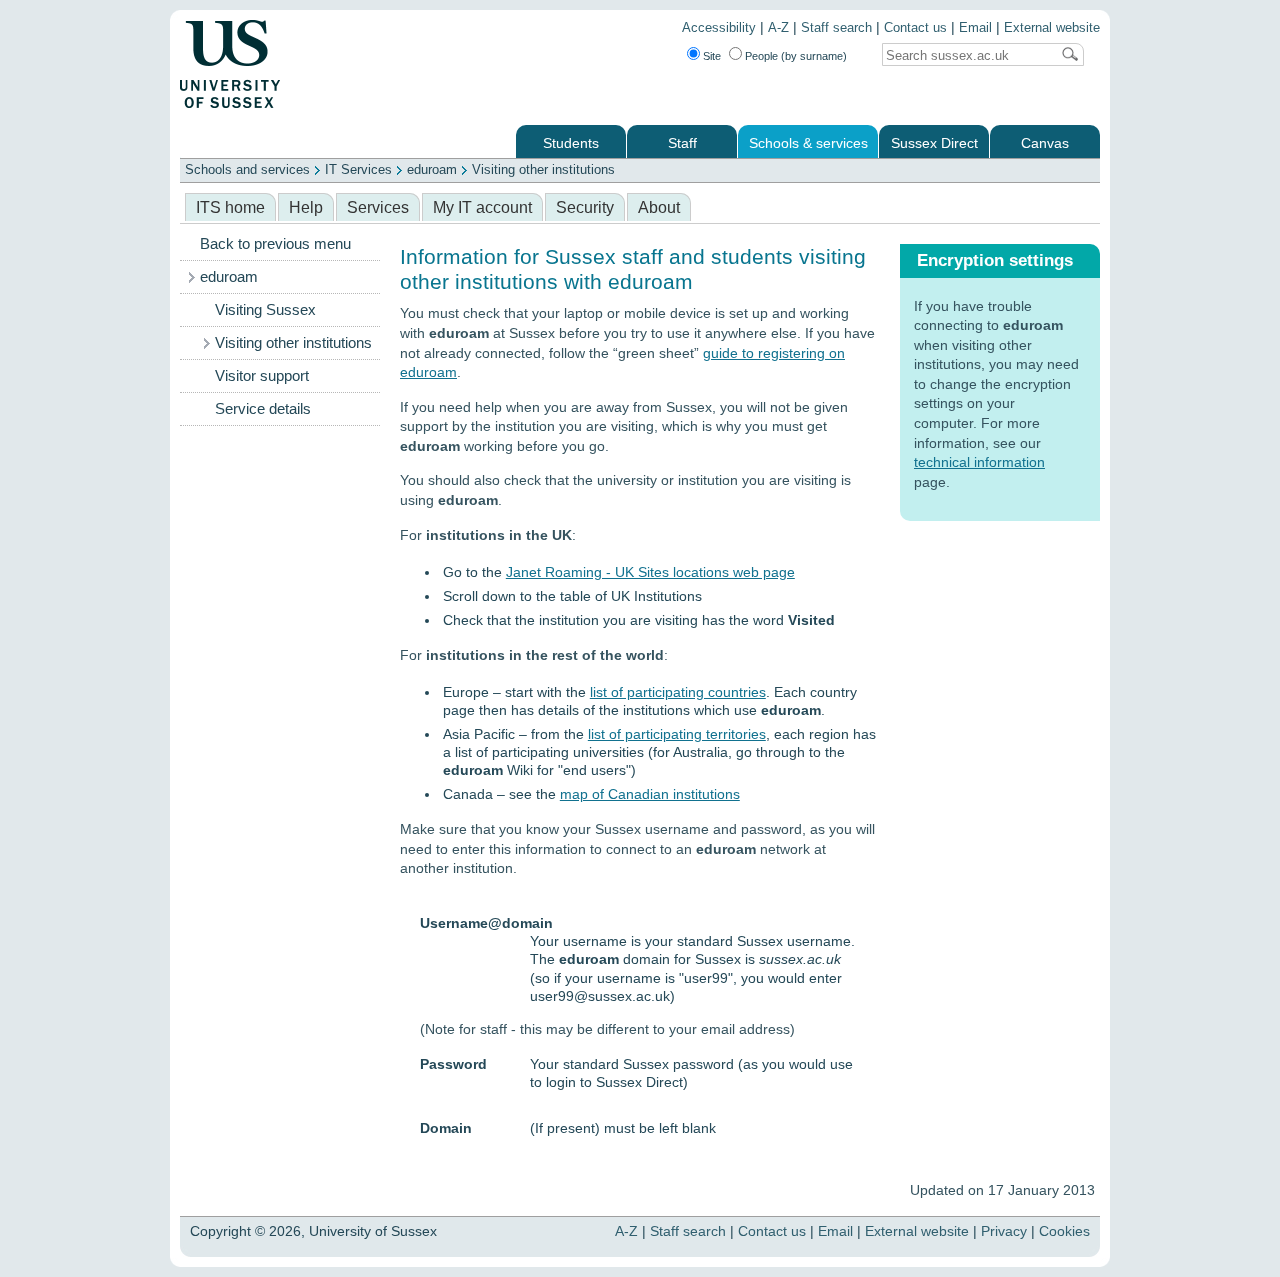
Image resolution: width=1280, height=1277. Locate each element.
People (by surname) (796, 56)
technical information (979, 462)
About (659, 207)
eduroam (432, 169)
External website (1052, 28)
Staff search (836, 28)
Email (975, 28)
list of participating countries (678, 692)
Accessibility (719, 28)
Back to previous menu (275, 244)
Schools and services (247, 169)
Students (571, 143)
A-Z (778, 28)
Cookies (1064, 1231)
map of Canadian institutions (650, 794)
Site (712, 56)
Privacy (1004, 1231)
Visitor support (262, 376)
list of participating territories (677, 734)
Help (306, 207)
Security (585, 207)
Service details (263, 409)
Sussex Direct (934, 143)
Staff (682, 143)
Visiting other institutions (543, 169)
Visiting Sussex (265, 310)
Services (378, 207)
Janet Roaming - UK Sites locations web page (650, 572)
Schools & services (808, 143)
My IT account (482, 207)
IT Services (358, 169)
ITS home (230, 207)
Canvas (1045, 143)
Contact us (915, 28)
